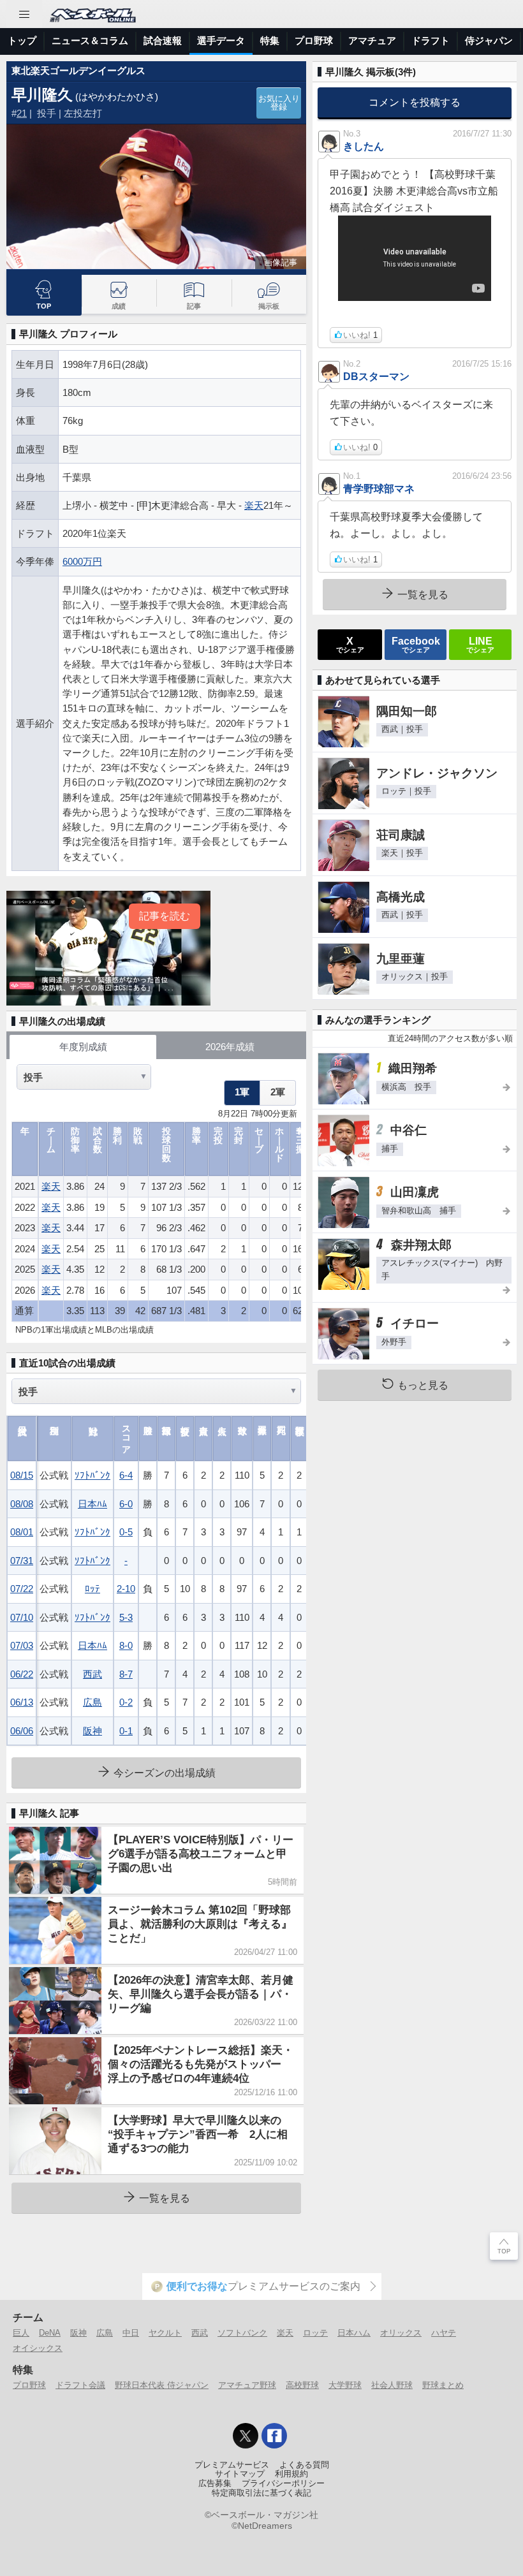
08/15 (22, 1475)
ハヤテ (444, 2333)
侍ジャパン (489, 40)
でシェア (350, 644)
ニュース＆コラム (90, 40)
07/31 (22, 1561)
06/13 (22, 1702)
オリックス (401, 2333)
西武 (92, 1674)
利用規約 (291, 2474)
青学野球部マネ (379, 488)
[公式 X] (246, 2436)
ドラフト (431, 40)
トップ (22, 40)
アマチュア (372, 40)
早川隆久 (42, 95)
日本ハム (354, 2333)
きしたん (364, 146)
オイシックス (38, 2348)
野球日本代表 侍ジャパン (162, 2385)
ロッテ (315, 2333)
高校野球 (302, 2385)
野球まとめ (443, 2385)
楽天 (254, 505)
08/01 (22, 1532)
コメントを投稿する (415, 102)
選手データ (221, 40)
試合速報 (163, 40)
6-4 (126, 1475)
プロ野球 (314, 40)
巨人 (21, 2333)
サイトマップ (240, 2474)
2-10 (126, 1589)
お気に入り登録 (279, 103)
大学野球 (345, 2385)
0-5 (126, 1532)
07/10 (22, 1617)
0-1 (126, 1731)
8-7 (126, 1674)
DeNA (50, 2333)
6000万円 (82, 561)
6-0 (126, 1504)
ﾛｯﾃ (92, 1589)
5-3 (126, 1617)
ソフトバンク (242, 2333)
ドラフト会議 (80, 2385)
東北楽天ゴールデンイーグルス (78, 70)
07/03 (22, 1645)
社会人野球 (392, 2385)
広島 (92, 1702)
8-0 (126, 1645)
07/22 (22, 1589)
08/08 (22, 1504)
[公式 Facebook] (274, 2436)
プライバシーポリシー (283, 2484)
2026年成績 (230, 1047)
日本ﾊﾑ (92, 1504)
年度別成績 (83, 1047)
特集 (270, 40)
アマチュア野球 (247, 2385)
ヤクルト (165, 2333)
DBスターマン (376, 376)
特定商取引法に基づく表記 (261, 2493)
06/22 (22, 1674)
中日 (131, 2333)
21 (22, 113)
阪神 (92, 1731)
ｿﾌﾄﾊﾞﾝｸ (92, 1475)
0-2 (126, 1702)
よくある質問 (304, 2465)
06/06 (22, 1731)
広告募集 (215, 2484)
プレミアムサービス (232, 2465)
